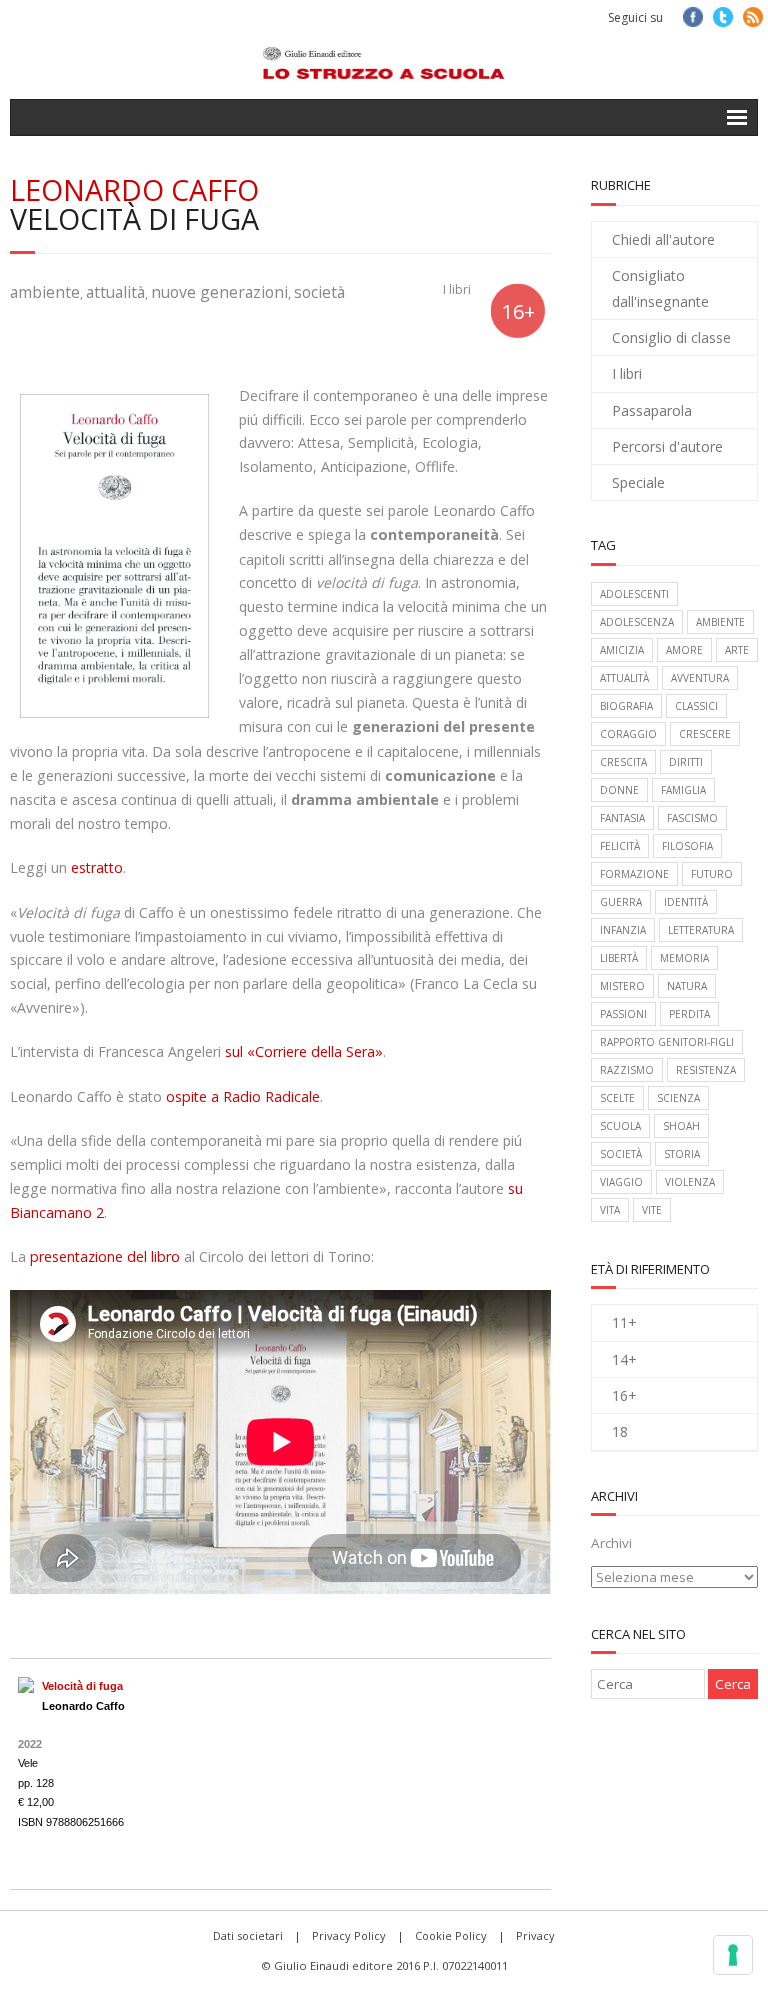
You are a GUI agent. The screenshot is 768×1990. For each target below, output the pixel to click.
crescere (705, 734)
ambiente (45, 292)
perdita (689, 1014)
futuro (712, 874)
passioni (623, 1014)
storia (682, 1154)
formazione (634, 874)
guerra (621, 902)
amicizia (622, 650)
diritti (686, 762)
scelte (617, 1098)
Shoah (681, 1126)
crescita (623, 762)
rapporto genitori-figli (667, 1042)
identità (686, 902)
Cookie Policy (451, 1935)
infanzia (623, 930)
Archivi (611, 1543)
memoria (684, 958)
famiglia (683, 790)
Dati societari (248, 1935)
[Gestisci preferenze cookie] (733, 1955)
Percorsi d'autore (667, 446)
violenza (690, 1182)
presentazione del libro (105, 1256)
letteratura (701, 930)
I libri (457, 289)
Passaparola (652, 410)
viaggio (621, 1182)
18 (620, 1431)
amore (684, 650)
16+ (624, 1395)
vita (610, 1210)
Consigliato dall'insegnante (660, 288)
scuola (620, 1126)
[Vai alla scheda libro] (26, 1685)
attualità (115, 292)
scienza (678, 1098)
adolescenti (634, 594)
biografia (626, 706)
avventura (700, 678)
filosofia (687, 846)
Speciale (638, 482)
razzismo (627, 1070)
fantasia (622, 818)
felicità (620, 846)
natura (687, 986)
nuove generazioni (219, 292)
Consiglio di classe (671, 337)
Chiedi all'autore (663, 239)
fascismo (692, 818)
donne (619, 790)
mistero (622, 986)
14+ (624, 1359)
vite (652, 1210)
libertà (619, 958)
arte (737, 650)
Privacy (535, 1935)
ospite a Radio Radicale (243, 1096)
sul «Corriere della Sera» (304, 1051)
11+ (624, 1322)
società (319, 292)
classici (696, 706)
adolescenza (637, 622)
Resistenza (706, 1070)
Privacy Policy (349, 1935)
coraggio (628, 734)
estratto (97, 867)
